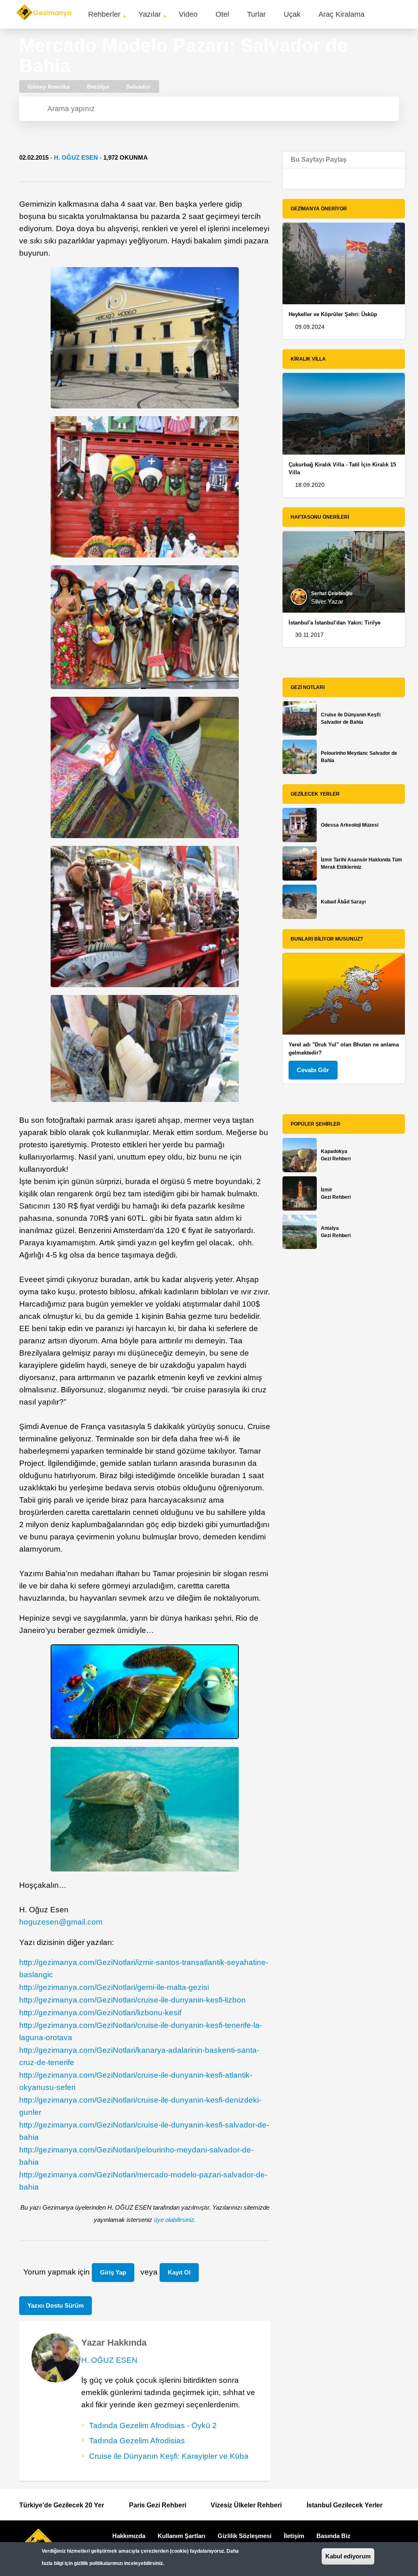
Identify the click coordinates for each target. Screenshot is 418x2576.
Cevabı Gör (313, 1070)
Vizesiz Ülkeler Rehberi (246, 2505)
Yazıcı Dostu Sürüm (56, 2305)
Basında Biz (334, 2536)
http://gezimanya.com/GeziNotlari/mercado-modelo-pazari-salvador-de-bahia (143, 2181)
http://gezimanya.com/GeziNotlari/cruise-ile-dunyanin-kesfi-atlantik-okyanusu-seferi (136, 2081)
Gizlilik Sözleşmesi (245, 2536)
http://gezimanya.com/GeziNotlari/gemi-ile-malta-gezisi (114, 1987)
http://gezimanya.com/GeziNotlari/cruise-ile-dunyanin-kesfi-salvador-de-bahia (144, 2131)
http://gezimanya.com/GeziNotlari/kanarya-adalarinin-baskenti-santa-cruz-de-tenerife (139, 2056)
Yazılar (150, 14)
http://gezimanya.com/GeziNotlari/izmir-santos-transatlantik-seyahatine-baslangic (144, 1968)
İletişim (294, 2536)
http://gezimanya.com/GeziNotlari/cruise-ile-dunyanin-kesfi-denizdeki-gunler (140, 2106)
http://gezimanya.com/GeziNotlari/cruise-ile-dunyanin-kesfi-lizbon (132, 2000)
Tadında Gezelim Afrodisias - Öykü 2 (153, 2425)
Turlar (256, 14)
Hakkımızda (129, 2536)
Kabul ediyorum (348, 2556)
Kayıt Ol (179, 2272)
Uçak (292, 14)
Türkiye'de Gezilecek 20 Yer (62, 2505)
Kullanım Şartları (181, 2536)
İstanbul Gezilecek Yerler (345, 2505)
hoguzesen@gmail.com (61, 1922)
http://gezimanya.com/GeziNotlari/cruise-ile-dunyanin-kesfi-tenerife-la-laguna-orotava (141, 2031)
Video (188, 14)
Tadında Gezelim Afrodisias (137, 2441)
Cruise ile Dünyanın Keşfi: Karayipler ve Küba (169, 2456)
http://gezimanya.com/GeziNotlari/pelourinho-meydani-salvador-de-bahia (136, 2156)
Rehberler (104, 14)
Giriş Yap (113, 2272)
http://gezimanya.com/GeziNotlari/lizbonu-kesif (100, 2013)
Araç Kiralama (341, 14)
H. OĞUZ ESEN (76, 157)
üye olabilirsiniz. (175, 2220)
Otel (222, 14)
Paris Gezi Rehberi (158, 2505)
